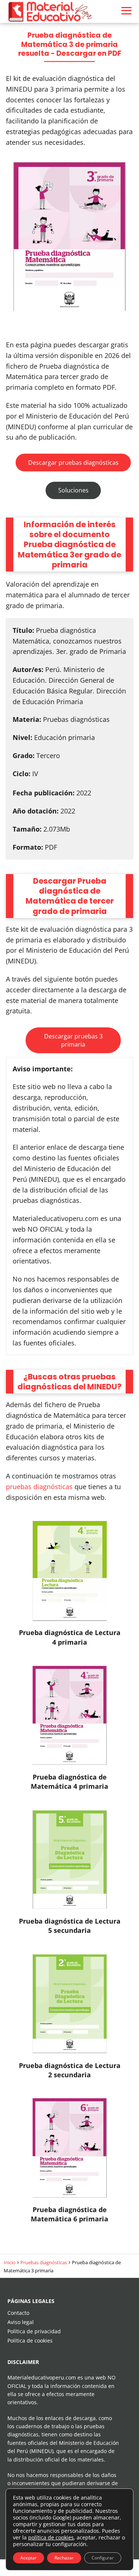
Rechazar (64, 2558)
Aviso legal (21, 2322)
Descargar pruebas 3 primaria (73, 1040)
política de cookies (51, 2537)
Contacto (18, 2313)
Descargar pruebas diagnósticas (73, 463)
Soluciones (73, 490)
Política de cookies (30, 2340)
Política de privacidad (34, 2331)
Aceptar (29, 2558)
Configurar (103, 2558)
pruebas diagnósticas (39, 1487)
